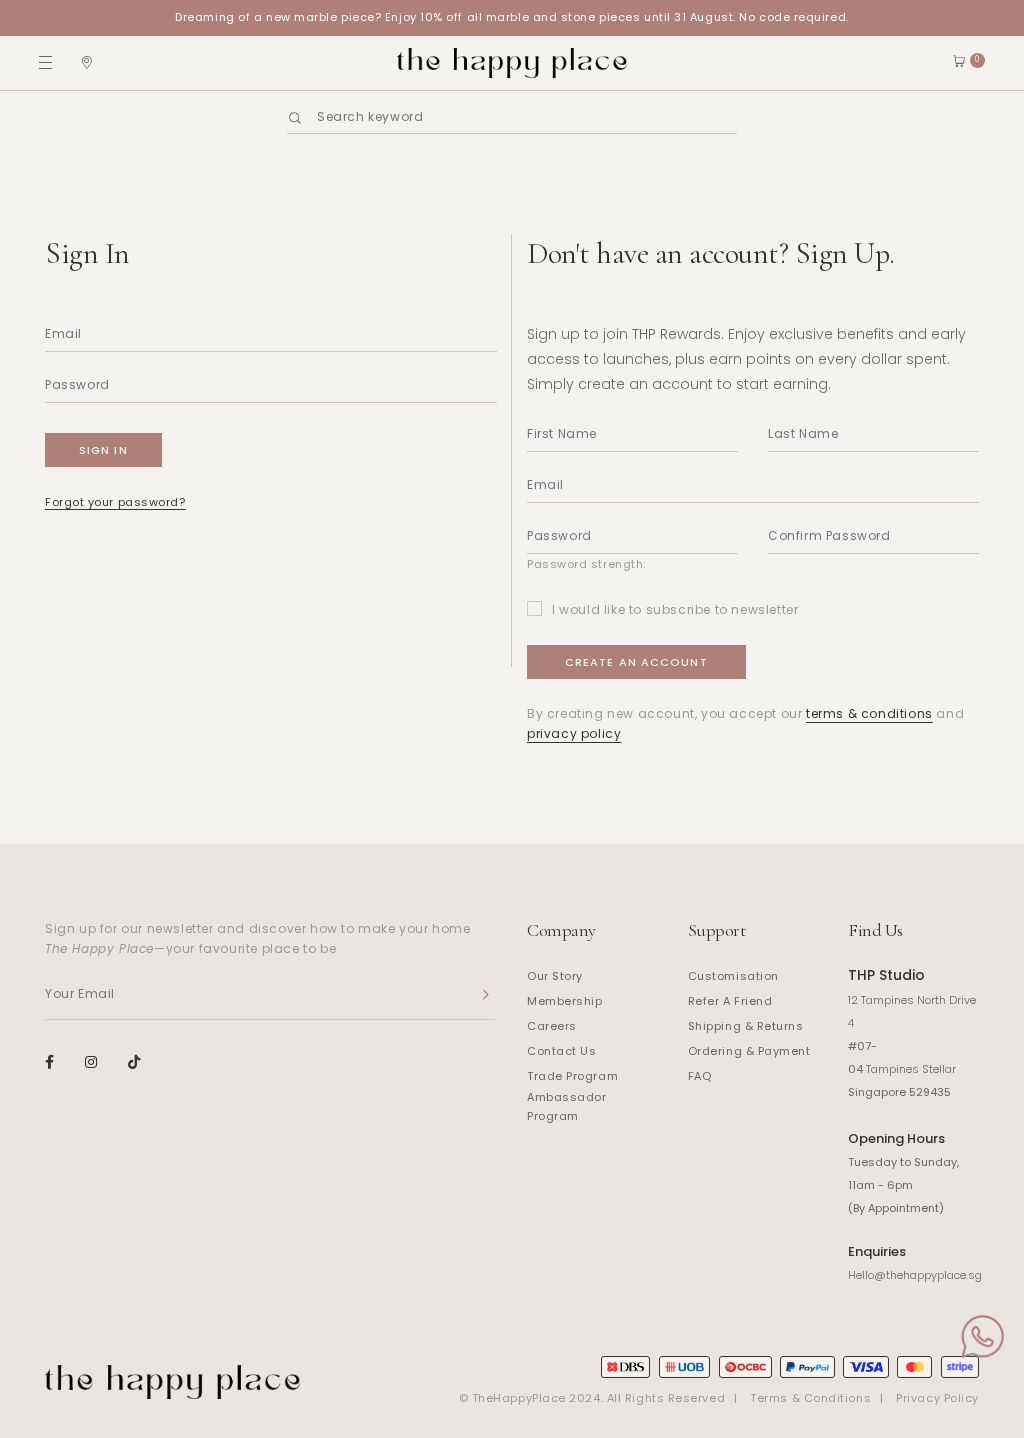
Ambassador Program (567, 1107)
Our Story (555, 976)
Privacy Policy (937, 1398)
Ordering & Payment (749, 1051)
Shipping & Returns (746, 1026)
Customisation (733, 976)
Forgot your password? (115, 502)
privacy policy (574, 733)
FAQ (700, 1076)
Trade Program (572, 1076)
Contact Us (562, 1051)
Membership (565, 1001)
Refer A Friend (730, 1001)
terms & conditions (869, 713)
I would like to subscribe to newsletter (675, 609)
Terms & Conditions (810, 1398)
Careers (552, 1026)
